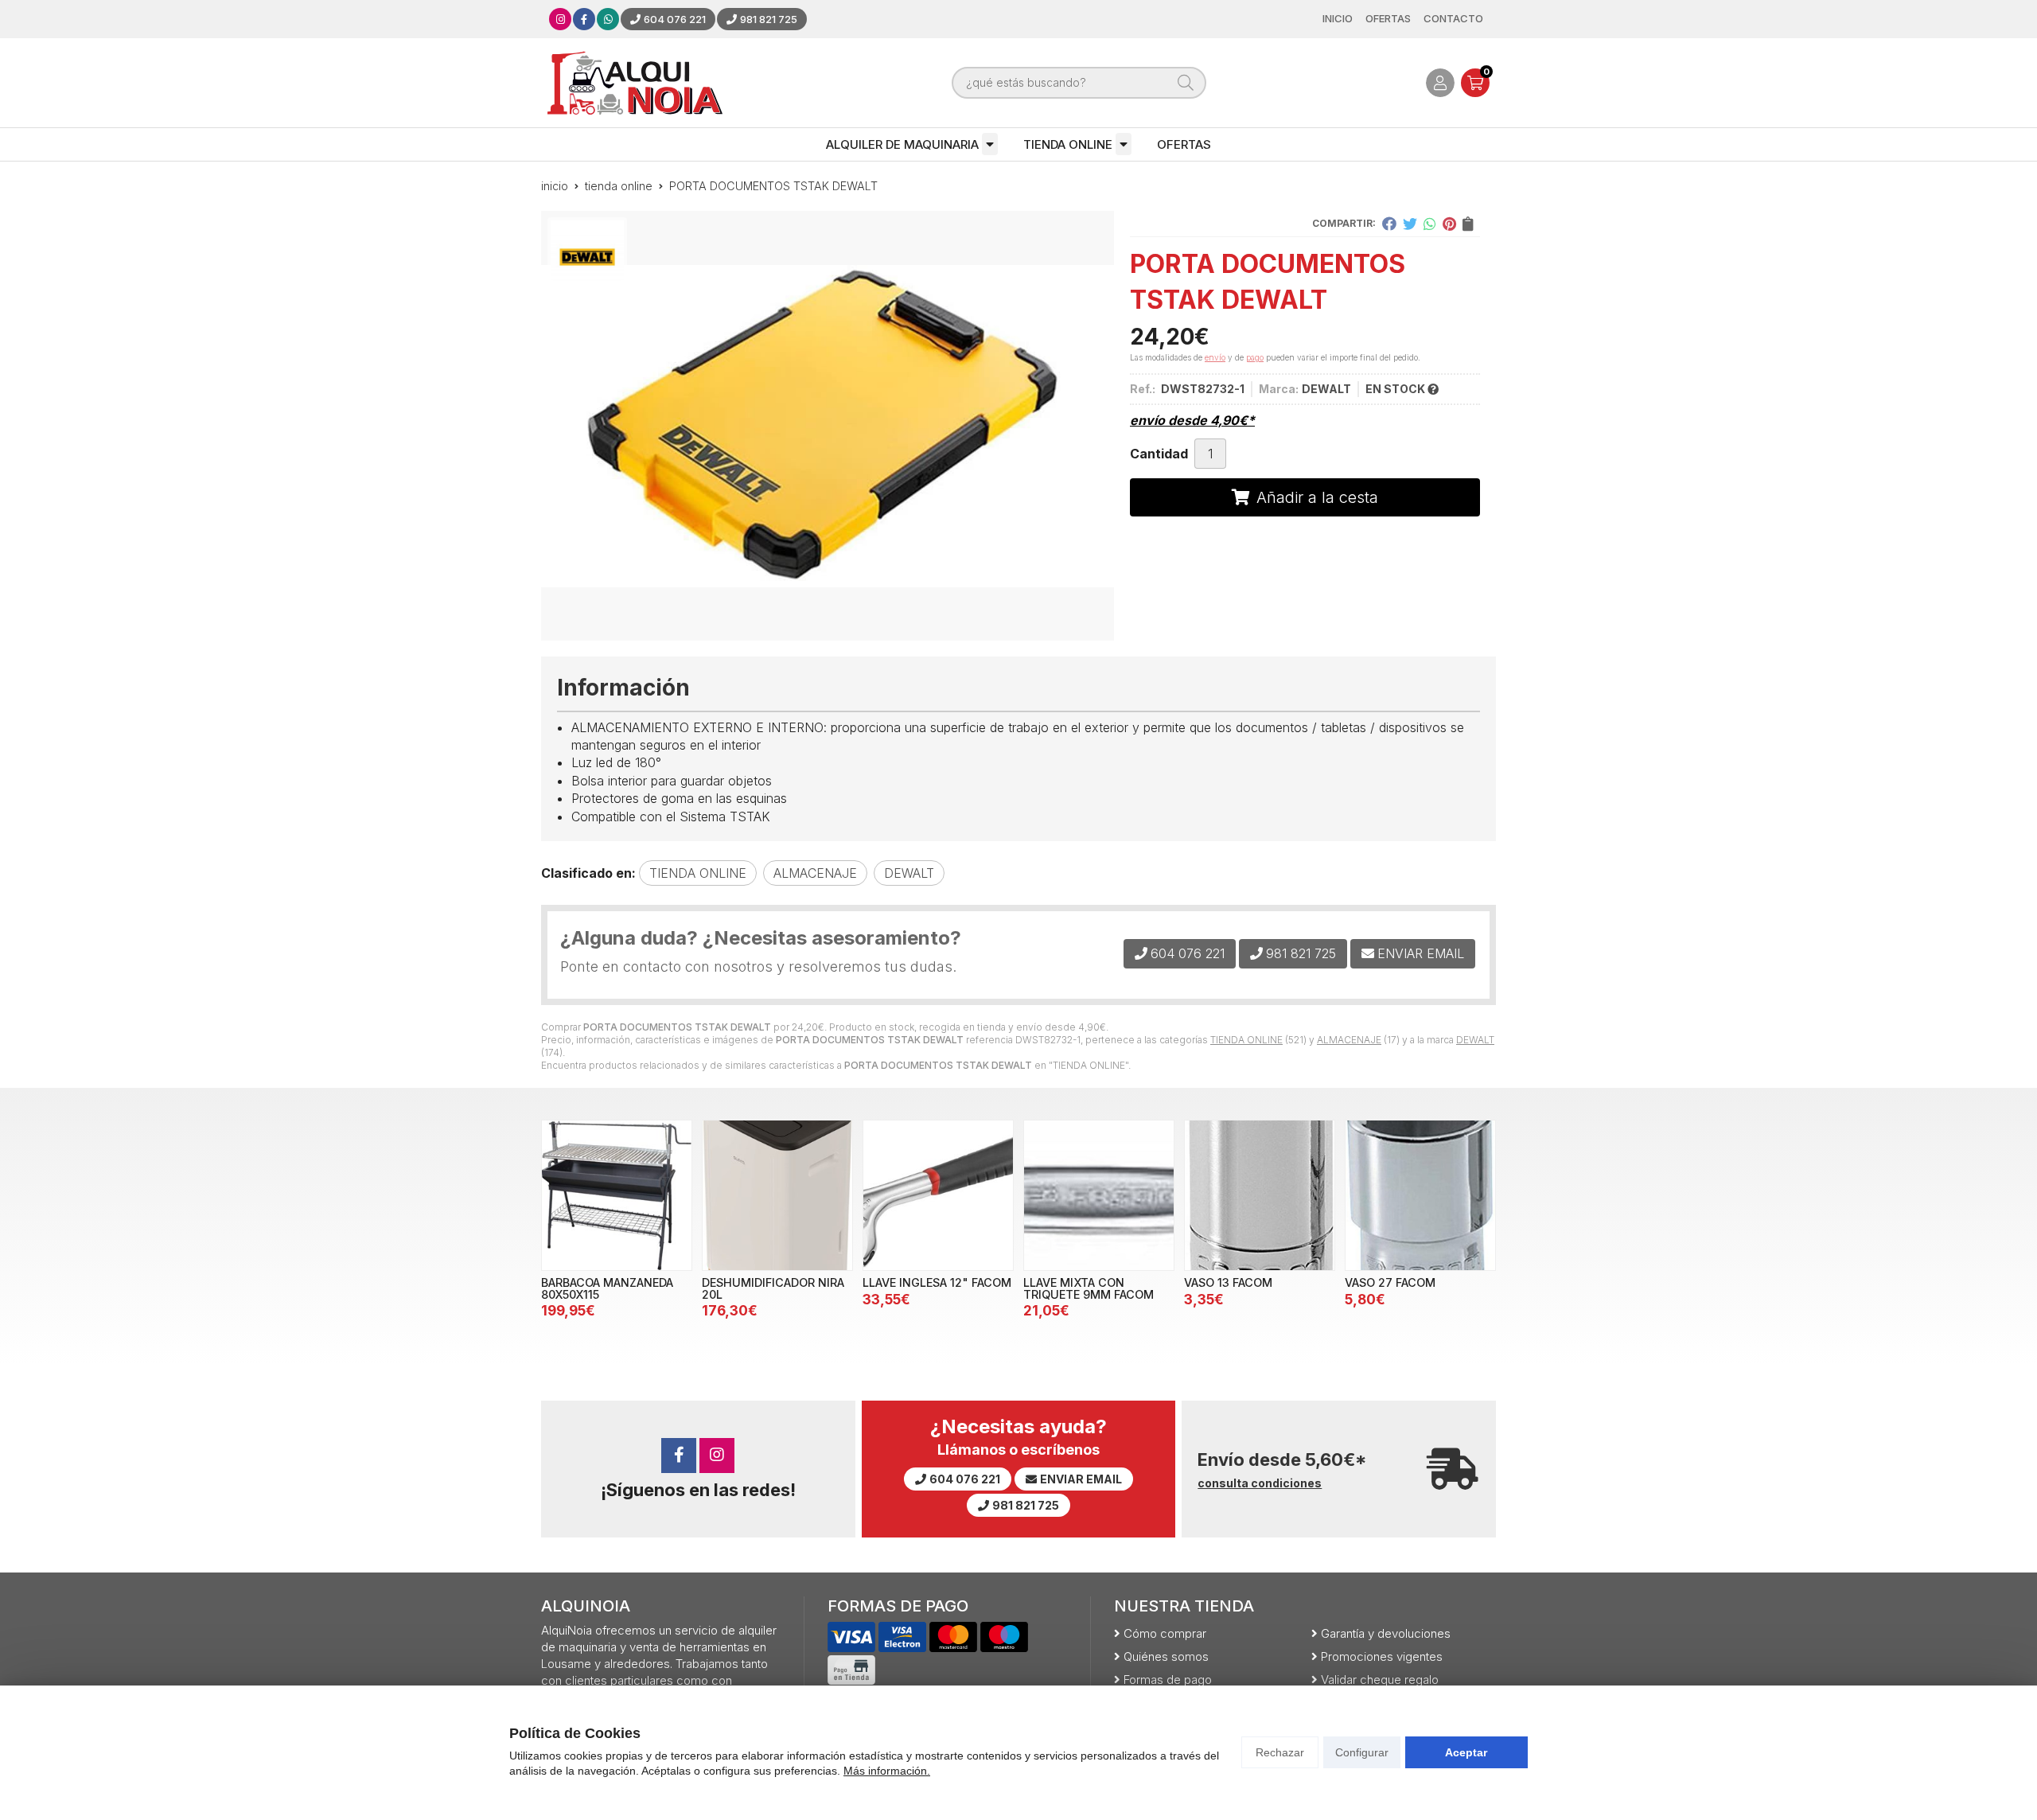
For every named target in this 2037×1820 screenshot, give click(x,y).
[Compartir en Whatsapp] (1430, 224)
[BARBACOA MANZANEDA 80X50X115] (617, 1195)
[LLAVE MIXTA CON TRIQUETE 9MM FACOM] (1099, 1195)
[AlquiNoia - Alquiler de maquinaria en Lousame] (635, 83)
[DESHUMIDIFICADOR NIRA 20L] (777, 1195)
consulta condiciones (1260, 1483)
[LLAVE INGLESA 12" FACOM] (938, 1195)
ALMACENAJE (1349, 1040)
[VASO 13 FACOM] (1260, 1195)
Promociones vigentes (1382, 1656)
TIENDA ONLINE (1068, 144)
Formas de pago (1168, 1680)
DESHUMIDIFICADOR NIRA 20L (773, 1288)
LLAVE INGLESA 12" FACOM (937, 1282)
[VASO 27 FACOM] (1420, 1195)
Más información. (887, 1771)
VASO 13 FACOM (1228, 1282)
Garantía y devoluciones (1386, 1633)
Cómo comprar (1165, 1633)
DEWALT (1475, 1040)
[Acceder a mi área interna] (1440, 83)
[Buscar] (1186, 83)
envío (1215, 357)
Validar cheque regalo (1380, 1680)
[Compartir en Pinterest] (1449, 224)
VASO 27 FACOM (1390, 1282)
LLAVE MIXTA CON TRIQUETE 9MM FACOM (1089, 1288)
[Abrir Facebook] (584, 19)
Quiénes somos (1166, 1656)
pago (1255, 357)
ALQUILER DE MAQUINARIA (902, 144)
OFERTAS (1184, 144)
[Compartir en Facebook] (1389, 224)
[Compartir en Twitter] (1410, 224)
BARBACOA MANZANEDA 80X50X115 (607, 1288)
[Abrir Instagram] (561, 19)
